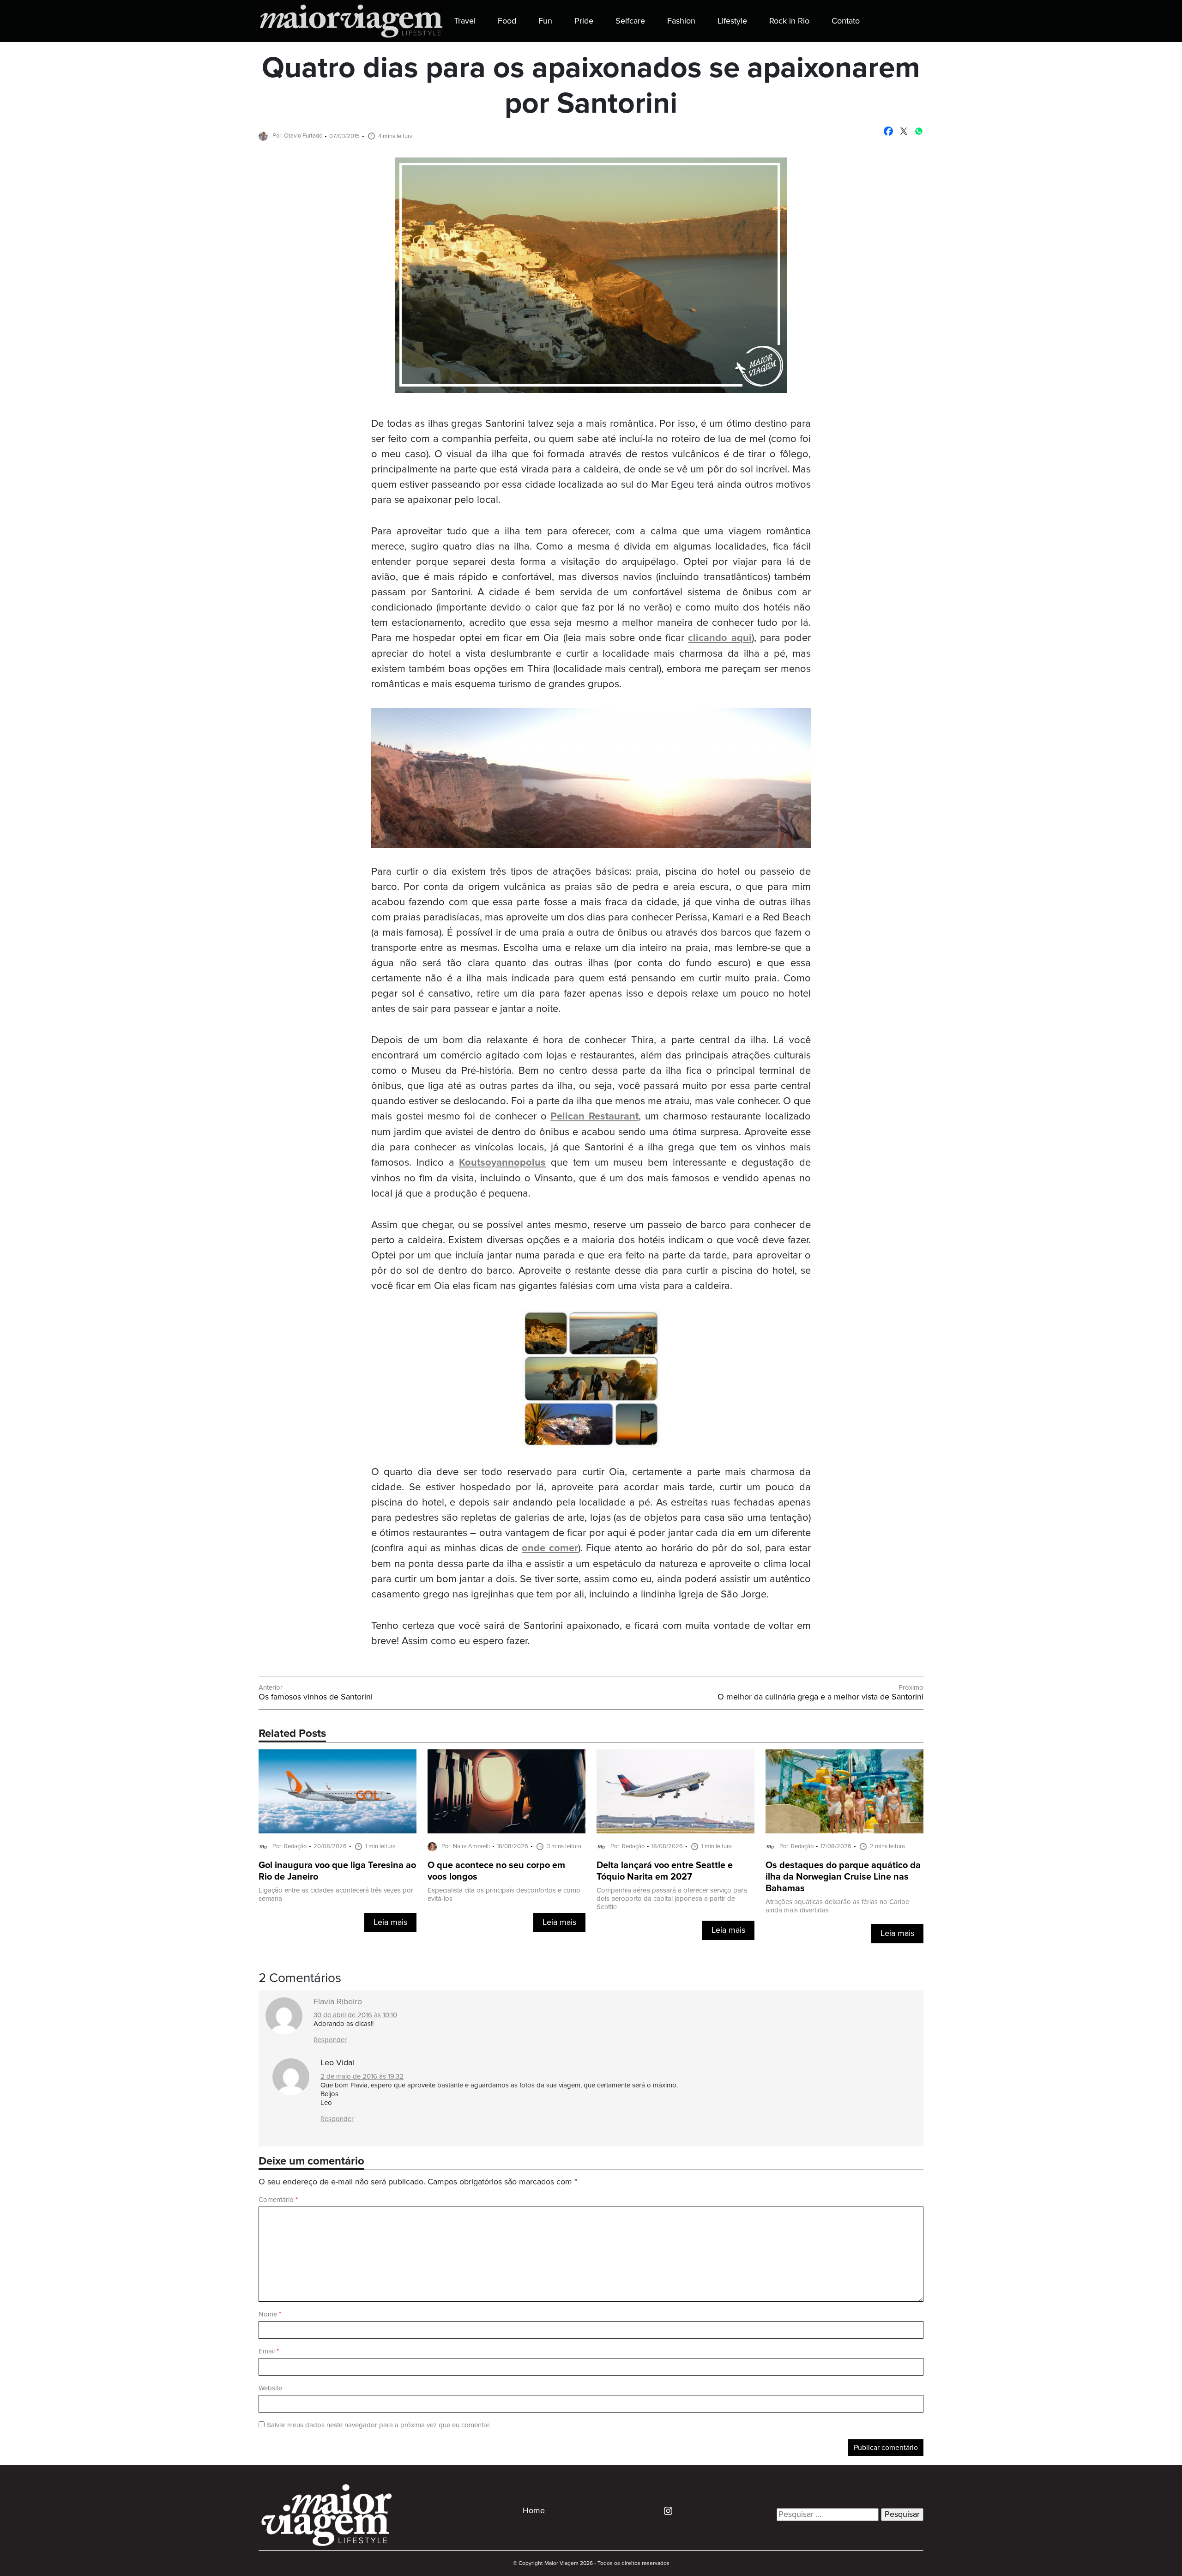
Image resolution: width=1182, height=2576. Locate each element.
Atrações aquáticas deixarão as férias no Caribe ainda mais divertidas (837, 1906)
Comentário (278, 2200)
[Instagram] (665, 2510)
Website (270, 2388)
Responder (330, 2040)
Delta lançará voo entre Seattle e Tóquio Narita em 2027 (665, 1871)
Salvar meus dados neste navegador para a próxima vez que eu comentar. (379, 2425)
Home (534, 2511)
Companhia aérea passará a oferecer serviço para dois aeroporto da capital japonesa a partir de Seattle (672, 1899)
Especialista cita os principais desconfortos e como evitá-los (504, 1895)
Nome (270, 2314)
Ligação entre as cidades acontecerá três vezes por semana (336, 1895)
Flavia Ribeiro (338, 2002)
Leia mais (390, 1923)
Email (269, 2351)
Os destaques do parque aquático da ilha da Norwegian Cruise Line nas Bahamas (843, 1877)
